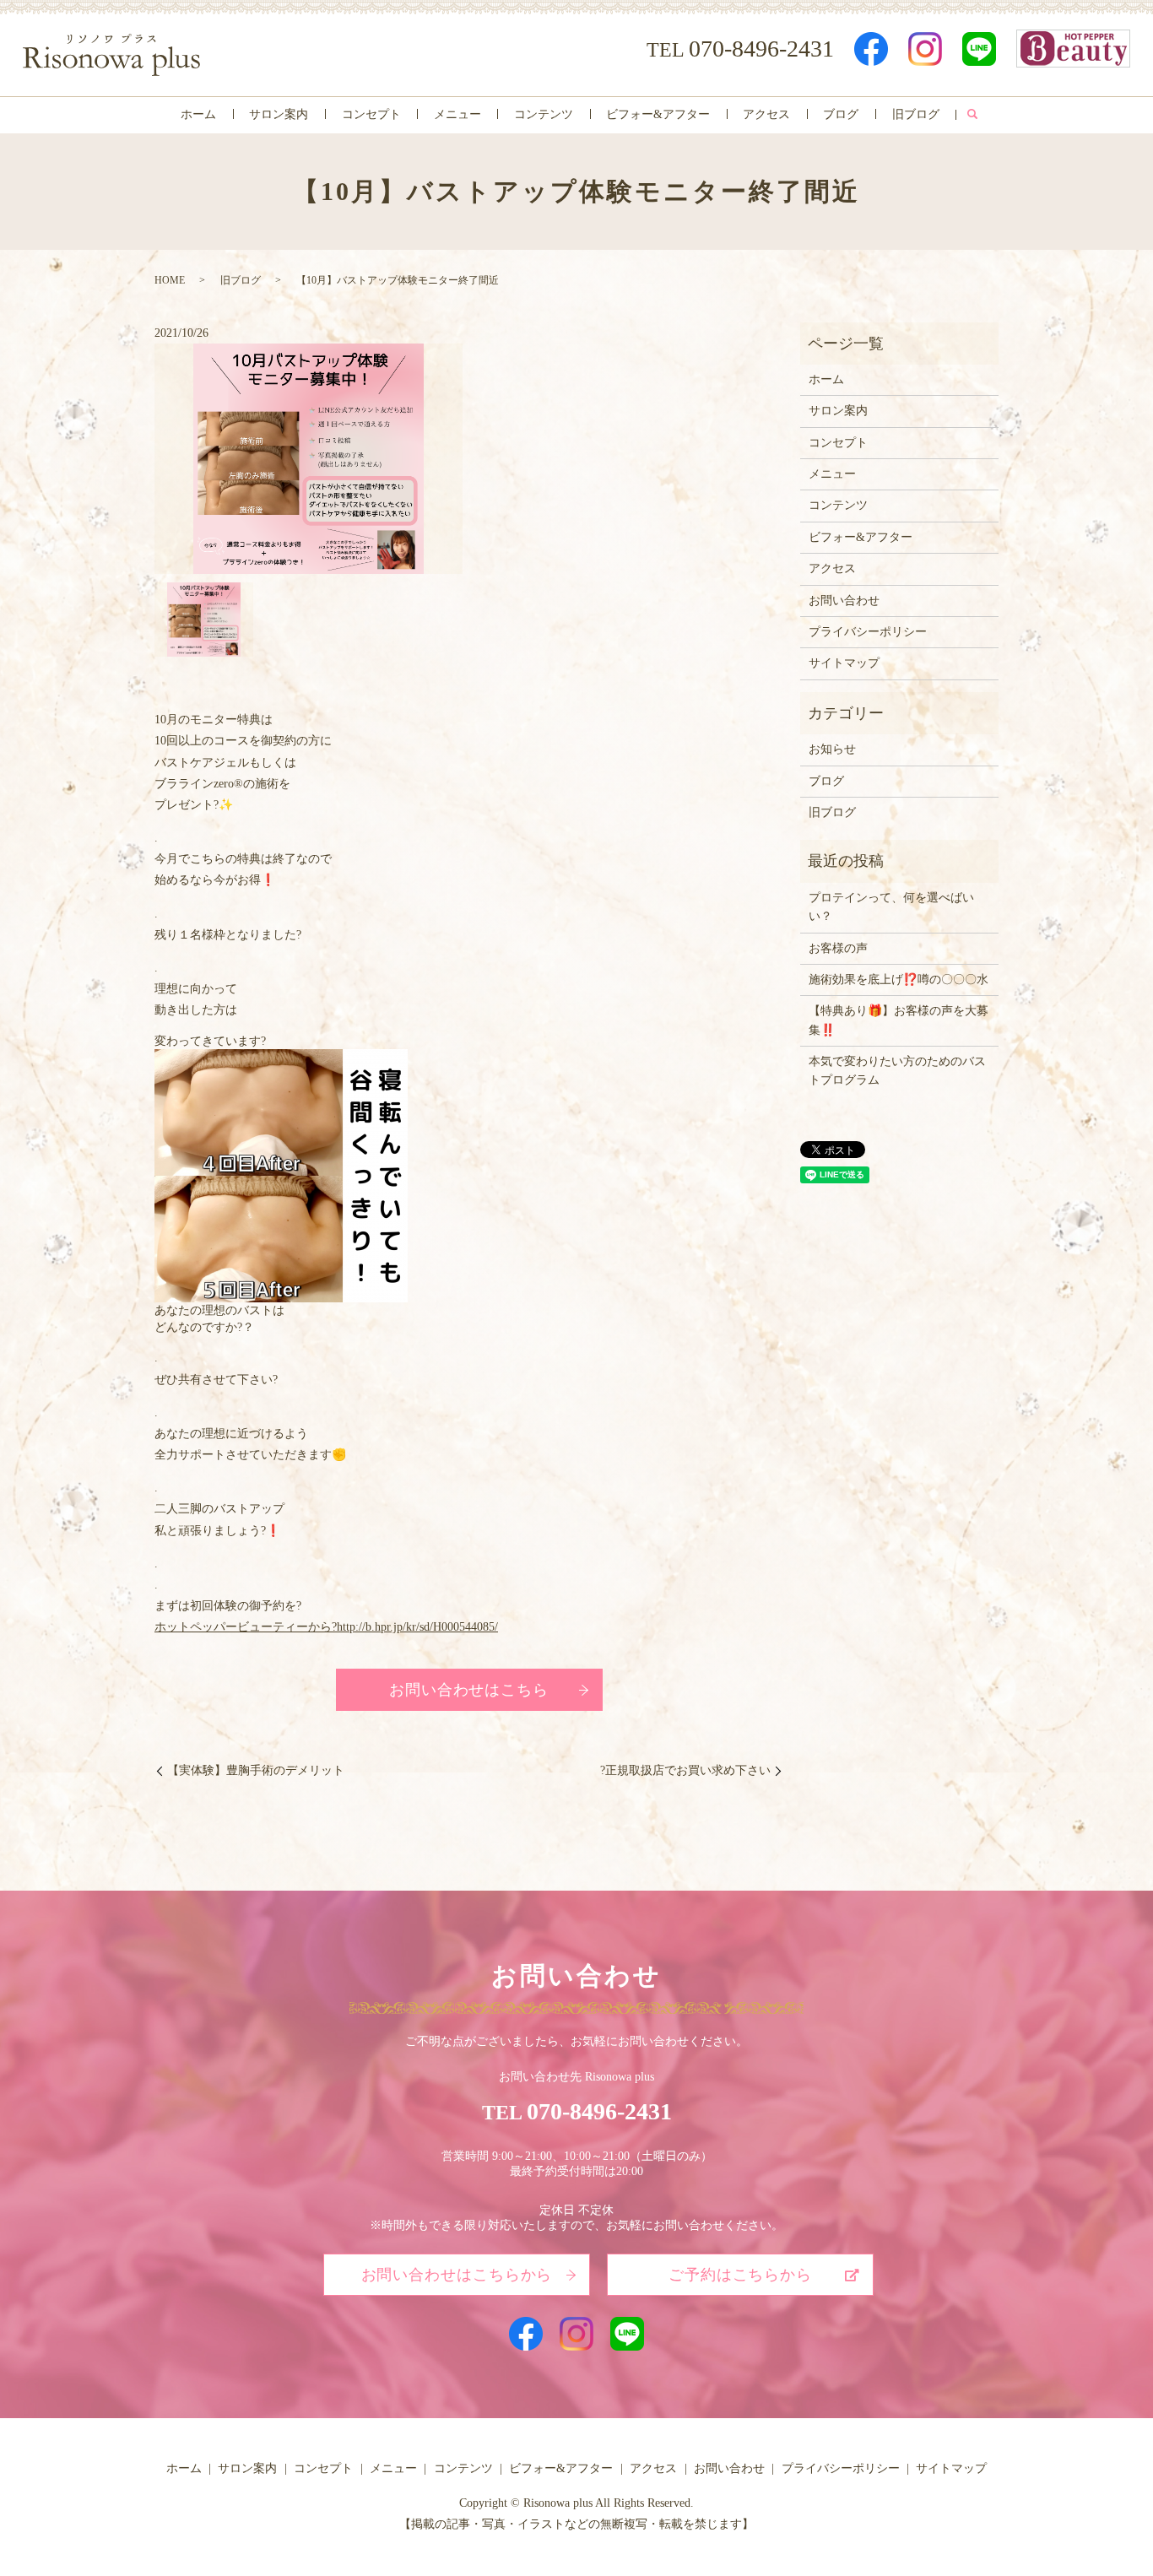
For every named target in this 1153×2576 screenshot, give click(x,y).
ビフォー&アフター (658, 114)
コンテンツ (544, 114)
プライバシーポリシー (868, 632)
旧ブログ (916, 114)
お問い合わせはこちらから (457, 2275)
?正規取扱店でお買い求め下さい (685, 1770)
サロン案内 (279, 114)
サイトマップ (844, 663)
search (972, 115)
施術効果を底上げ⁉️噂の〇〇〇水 (899, 980)
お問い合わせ (844, 601)
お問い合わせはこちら (469, 1690)
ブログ (841, 114)
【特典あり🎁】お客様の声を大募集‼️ (899, 1020)
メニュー (457, 114)
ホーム (198, 114)
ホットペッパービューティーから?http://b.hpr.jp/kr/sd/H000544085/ (326, 1627)
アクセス (766, 114)
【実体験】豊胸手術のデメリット (256, 1770)
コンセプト (371, 114)
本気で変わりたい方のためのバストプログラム (897, 1071)
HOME (170, 280)
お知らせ (832, 749)
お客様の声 (838, 948)
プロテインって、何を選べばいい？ (891, 907)
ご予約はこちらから (740, 2275)
